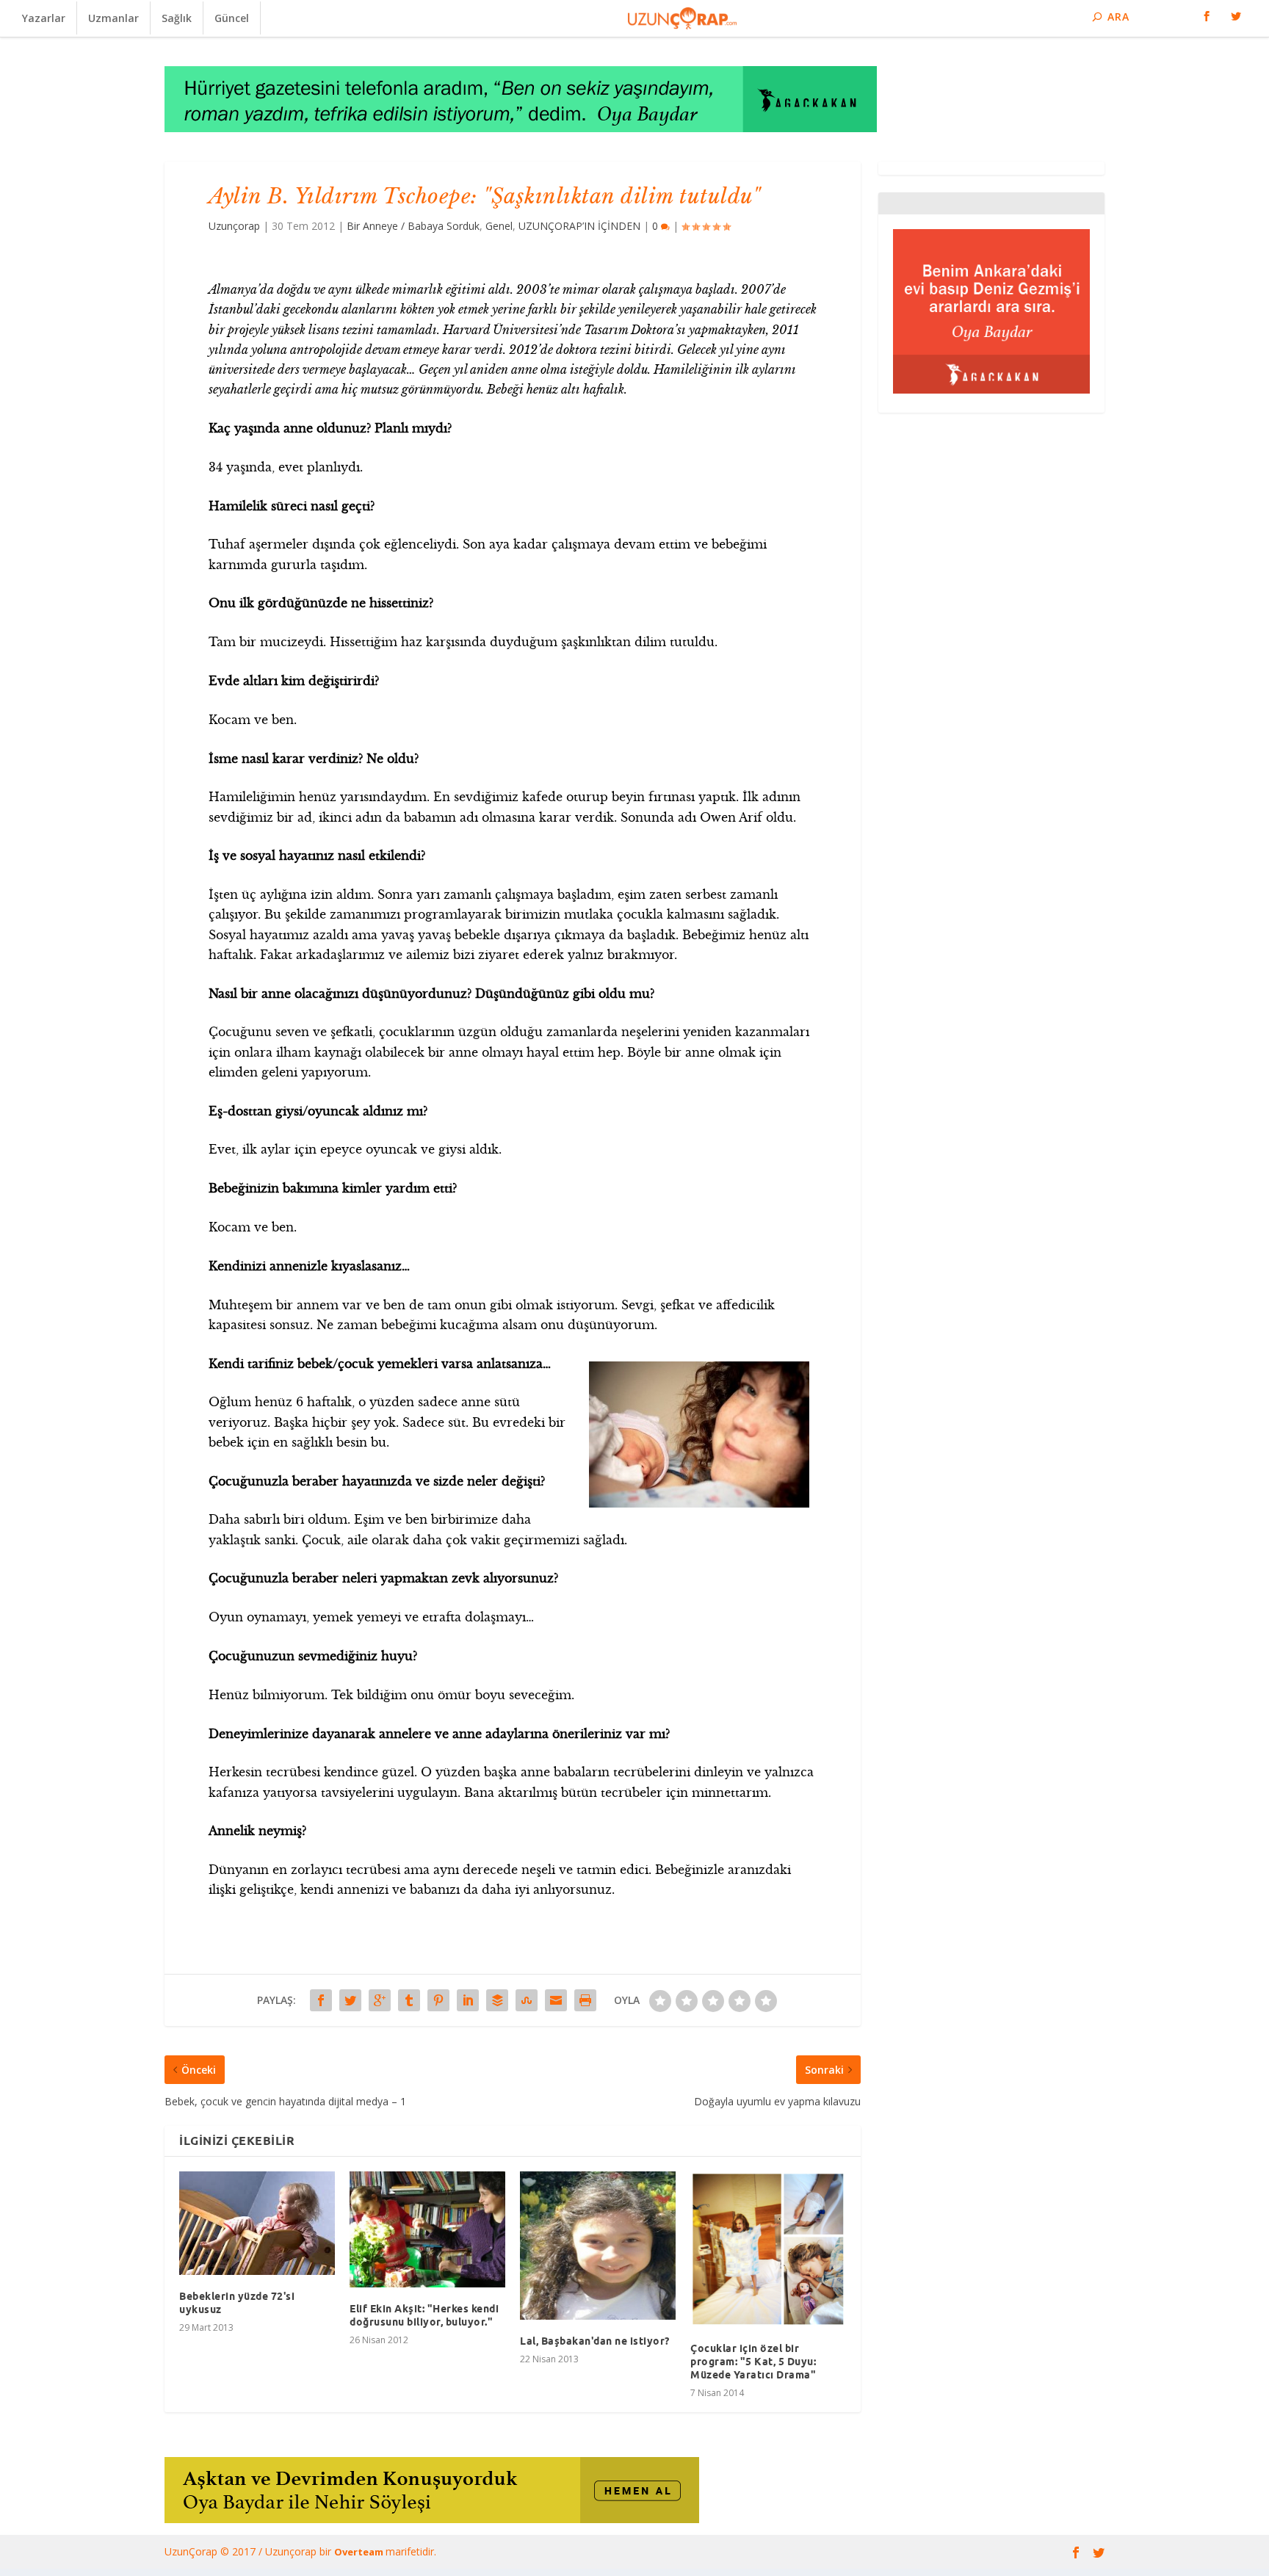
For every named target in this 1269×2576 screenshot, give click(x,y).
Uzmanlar (113, 18)
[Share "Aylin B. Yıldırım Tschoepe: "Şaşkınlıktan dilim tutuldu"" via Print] (585, 2000)
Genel (499, 226)
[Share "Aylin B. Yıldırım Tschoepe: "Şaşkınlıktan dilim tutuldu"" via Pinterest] (438, 2000)
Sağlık (177, 18)
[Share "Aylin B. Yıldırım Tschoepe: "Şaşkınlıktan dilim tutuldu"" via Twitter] (350, 2000)
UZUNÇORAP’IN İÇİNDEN (579, 226)
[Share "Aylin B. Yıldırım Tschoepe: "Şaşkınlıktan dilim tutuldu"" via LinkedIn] (468, 2000)
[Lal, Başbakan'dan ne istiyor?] (598, 2246)
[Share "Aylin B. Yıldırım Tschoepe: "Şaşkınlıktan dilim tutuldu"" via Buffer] (497, 2000)
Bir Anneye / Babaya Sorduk (413, 226)
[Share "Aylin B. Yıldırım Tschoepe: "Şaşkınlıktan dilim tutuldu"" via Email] (556, 2000)
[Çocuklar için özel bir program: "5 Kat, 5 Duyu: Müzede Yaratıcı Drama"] (768, 2249)
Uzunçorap (234, 226)
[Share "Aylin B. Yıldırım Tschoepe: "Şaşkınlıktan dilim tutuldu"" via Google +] (380, 2000)
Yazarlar (44, 18)
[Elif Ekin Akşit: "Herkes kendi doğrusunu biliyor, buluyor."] (427, 2229)
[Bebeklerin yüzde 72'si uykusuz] (257, 2223)
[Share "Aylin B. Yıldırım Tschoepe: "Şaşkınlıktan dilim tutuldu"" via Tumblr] (409, 2000)
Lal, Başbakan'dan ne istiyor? (595, 2341)
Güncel (232, 18)
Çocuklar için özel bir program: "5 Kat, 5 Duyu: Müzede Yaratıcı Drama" (753, 2362)
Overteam (360, 2552)
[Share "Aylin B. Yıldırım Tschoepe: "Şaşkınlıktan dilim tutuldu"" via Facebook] (321, 2000)
